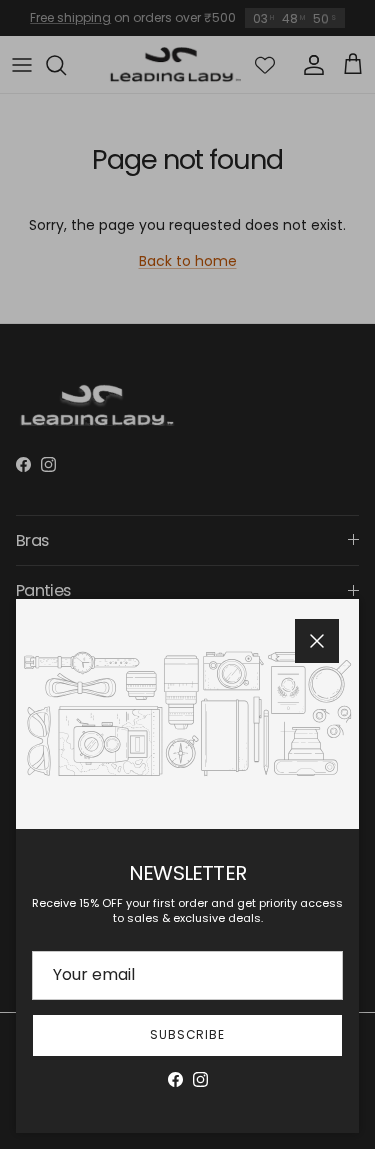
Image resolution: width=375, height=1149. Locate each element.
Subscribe (188, 1034)
